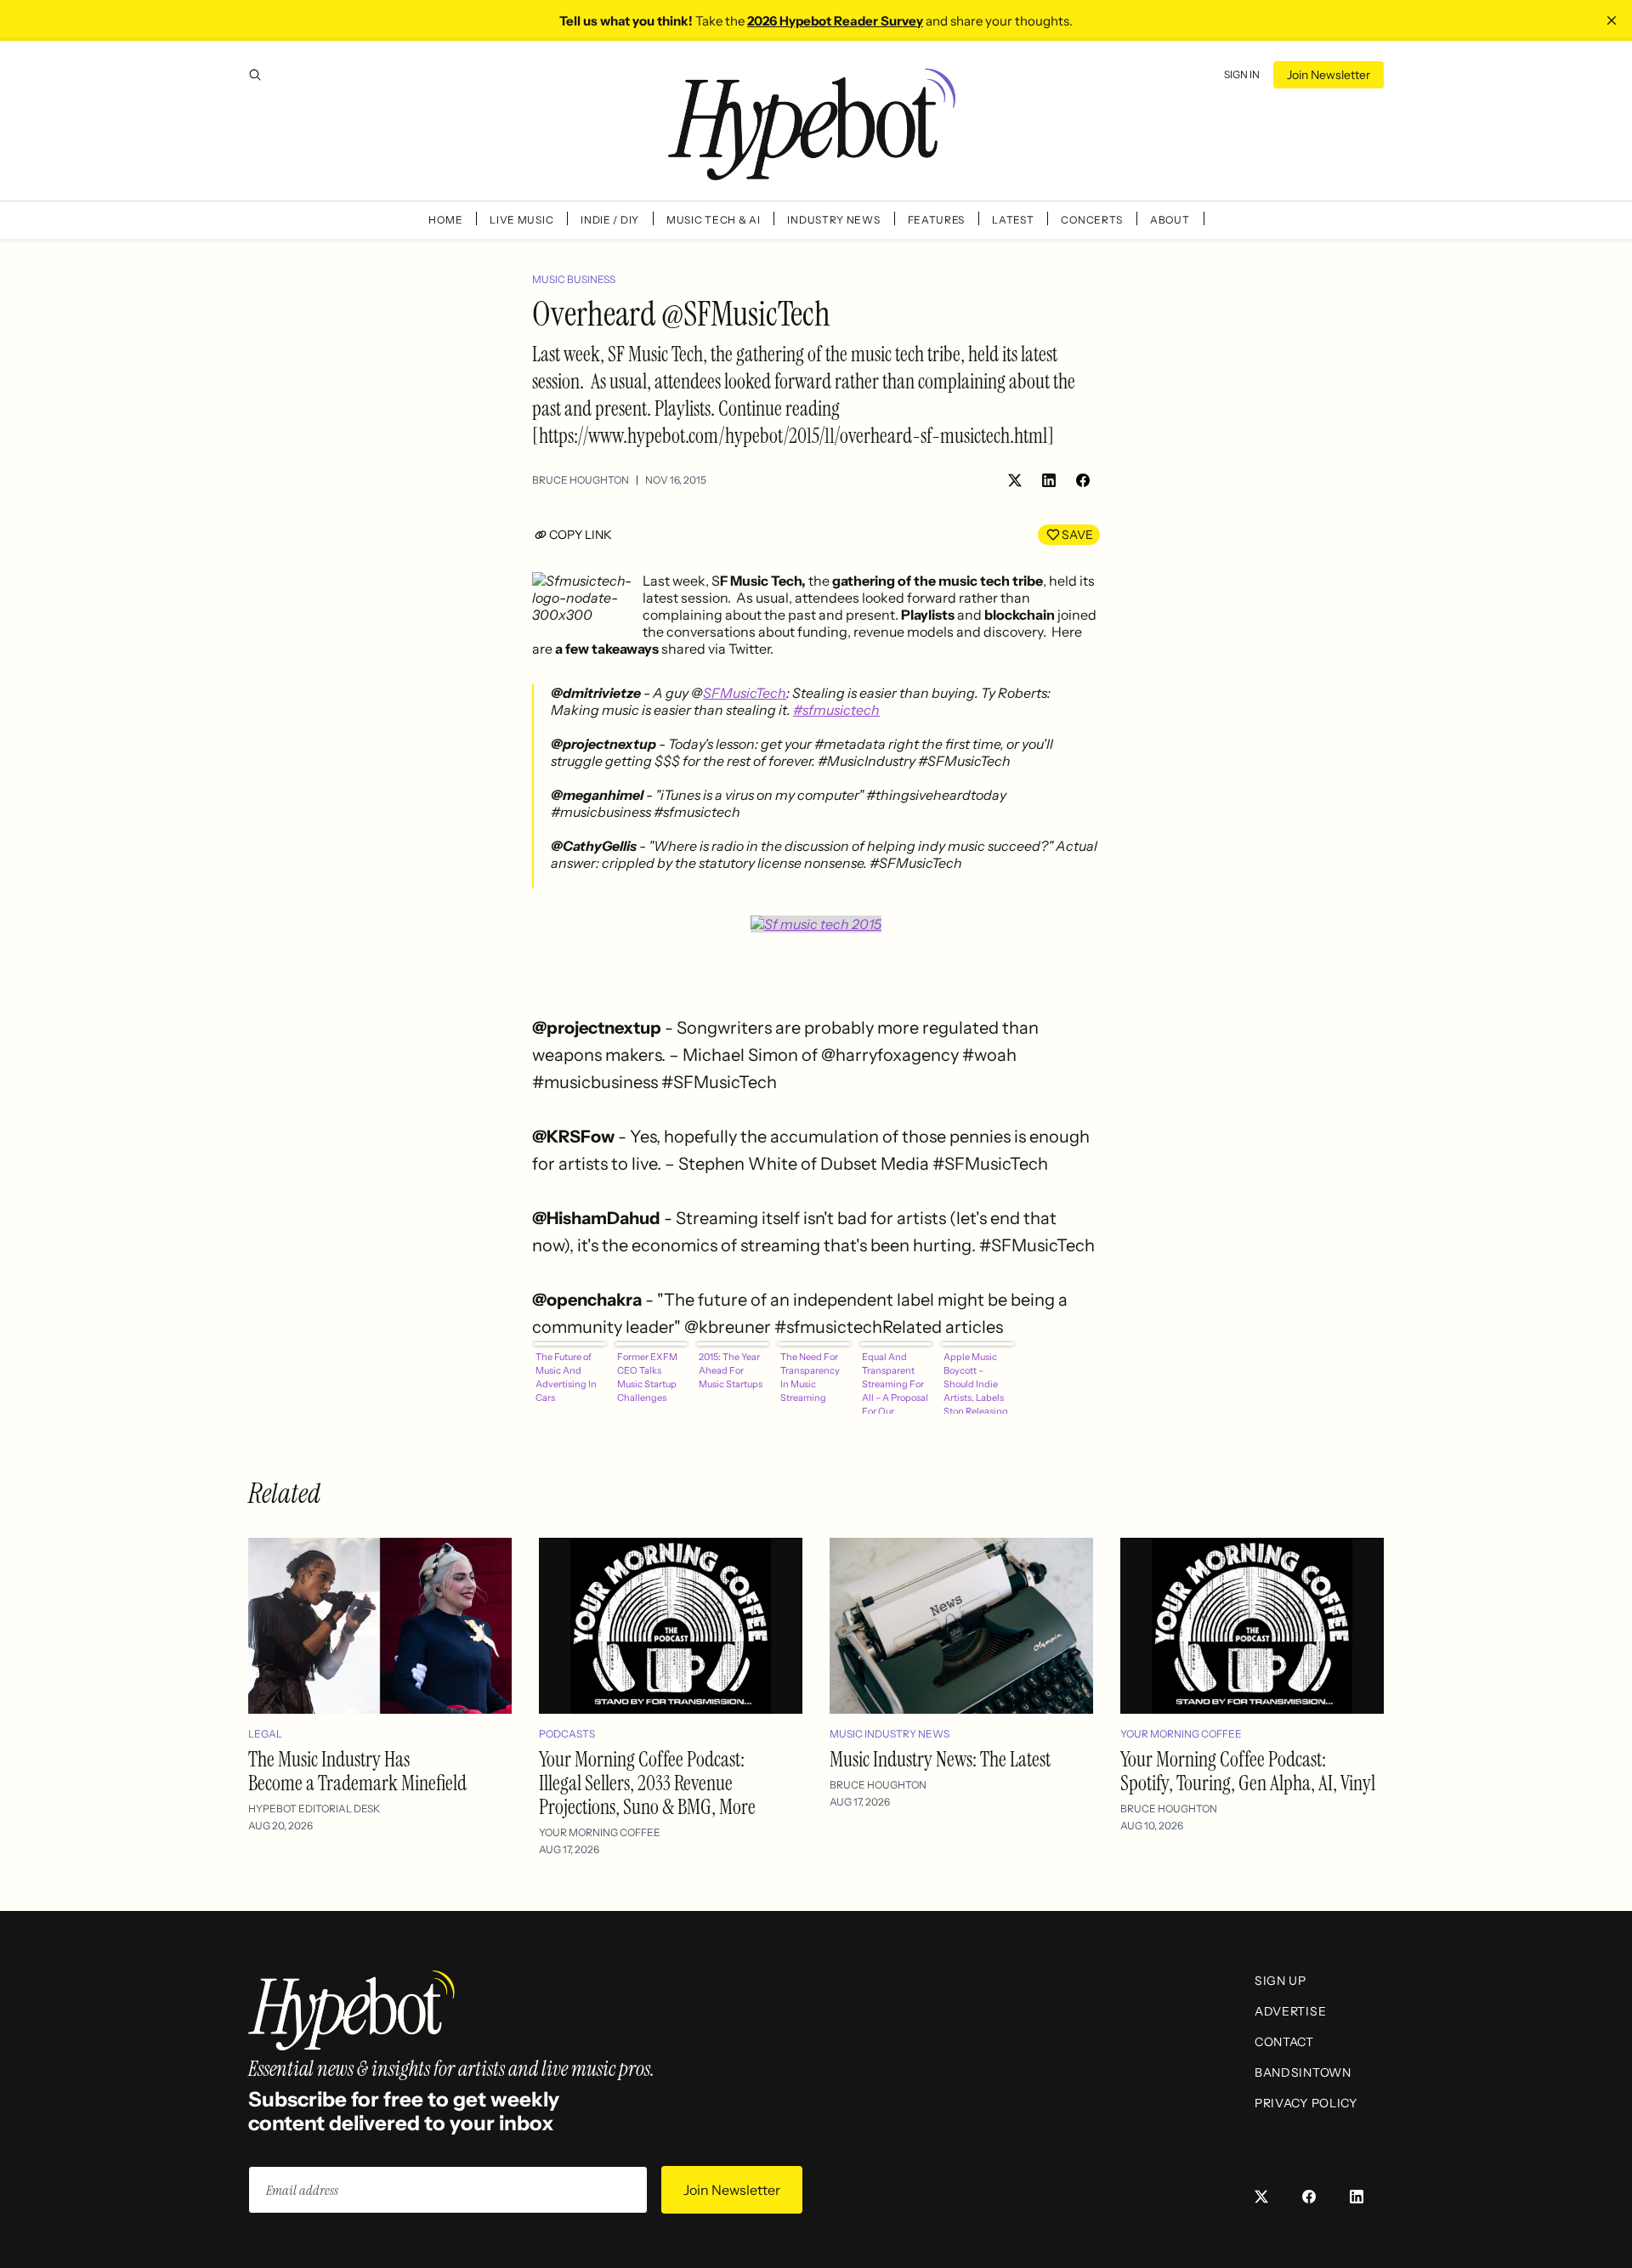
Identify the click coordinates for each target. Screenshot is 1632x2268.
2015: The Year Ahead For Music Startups (731, 1370)
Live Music (521, 220)
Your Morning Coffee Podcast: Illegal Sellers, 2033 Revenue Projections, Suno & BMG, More (647, 1783)
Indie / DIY (610, 220)
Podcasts (567, 1734)
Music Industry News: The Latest (940, 1759)
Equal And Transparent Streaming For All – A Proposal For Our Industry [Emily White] (895, 1382)
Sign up (1281, 1981)
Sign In (1242, 74)
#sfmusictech (836, 710)
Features (937, 220)
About (1170, 220)
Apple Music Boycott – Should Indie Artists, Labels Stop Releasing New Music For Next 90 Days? (976, 1382)
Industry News (833, 220)
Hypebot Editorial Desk (314, 1809)
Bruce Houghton (581, 480)
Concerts (1092, 220)
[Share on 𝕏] (1015, 480)
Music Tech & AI (714, 220)
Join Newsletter (1329, 75)
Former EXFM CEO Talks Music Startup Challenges (647, 1377)
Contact (1284, 2042)
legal (265, 1734)
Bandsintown (1303, 2072)
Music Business (574, 279)
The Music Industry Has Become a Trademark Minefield (357, 1771)
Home (445, 220)
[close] (1612, 20)
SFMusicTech (745, 693)
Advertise (1290, 2011)
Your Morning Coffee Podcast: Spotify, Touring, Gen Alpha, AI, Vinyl (1248, 1771)
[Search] (255, 75)
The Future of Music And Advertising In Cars (566, 1377)
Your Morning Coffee (600, 1832)
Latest (1013, 220)
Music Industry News (890, 1734)
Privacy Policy (1306, 2103)
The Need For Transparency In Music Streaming (810, 1377)
